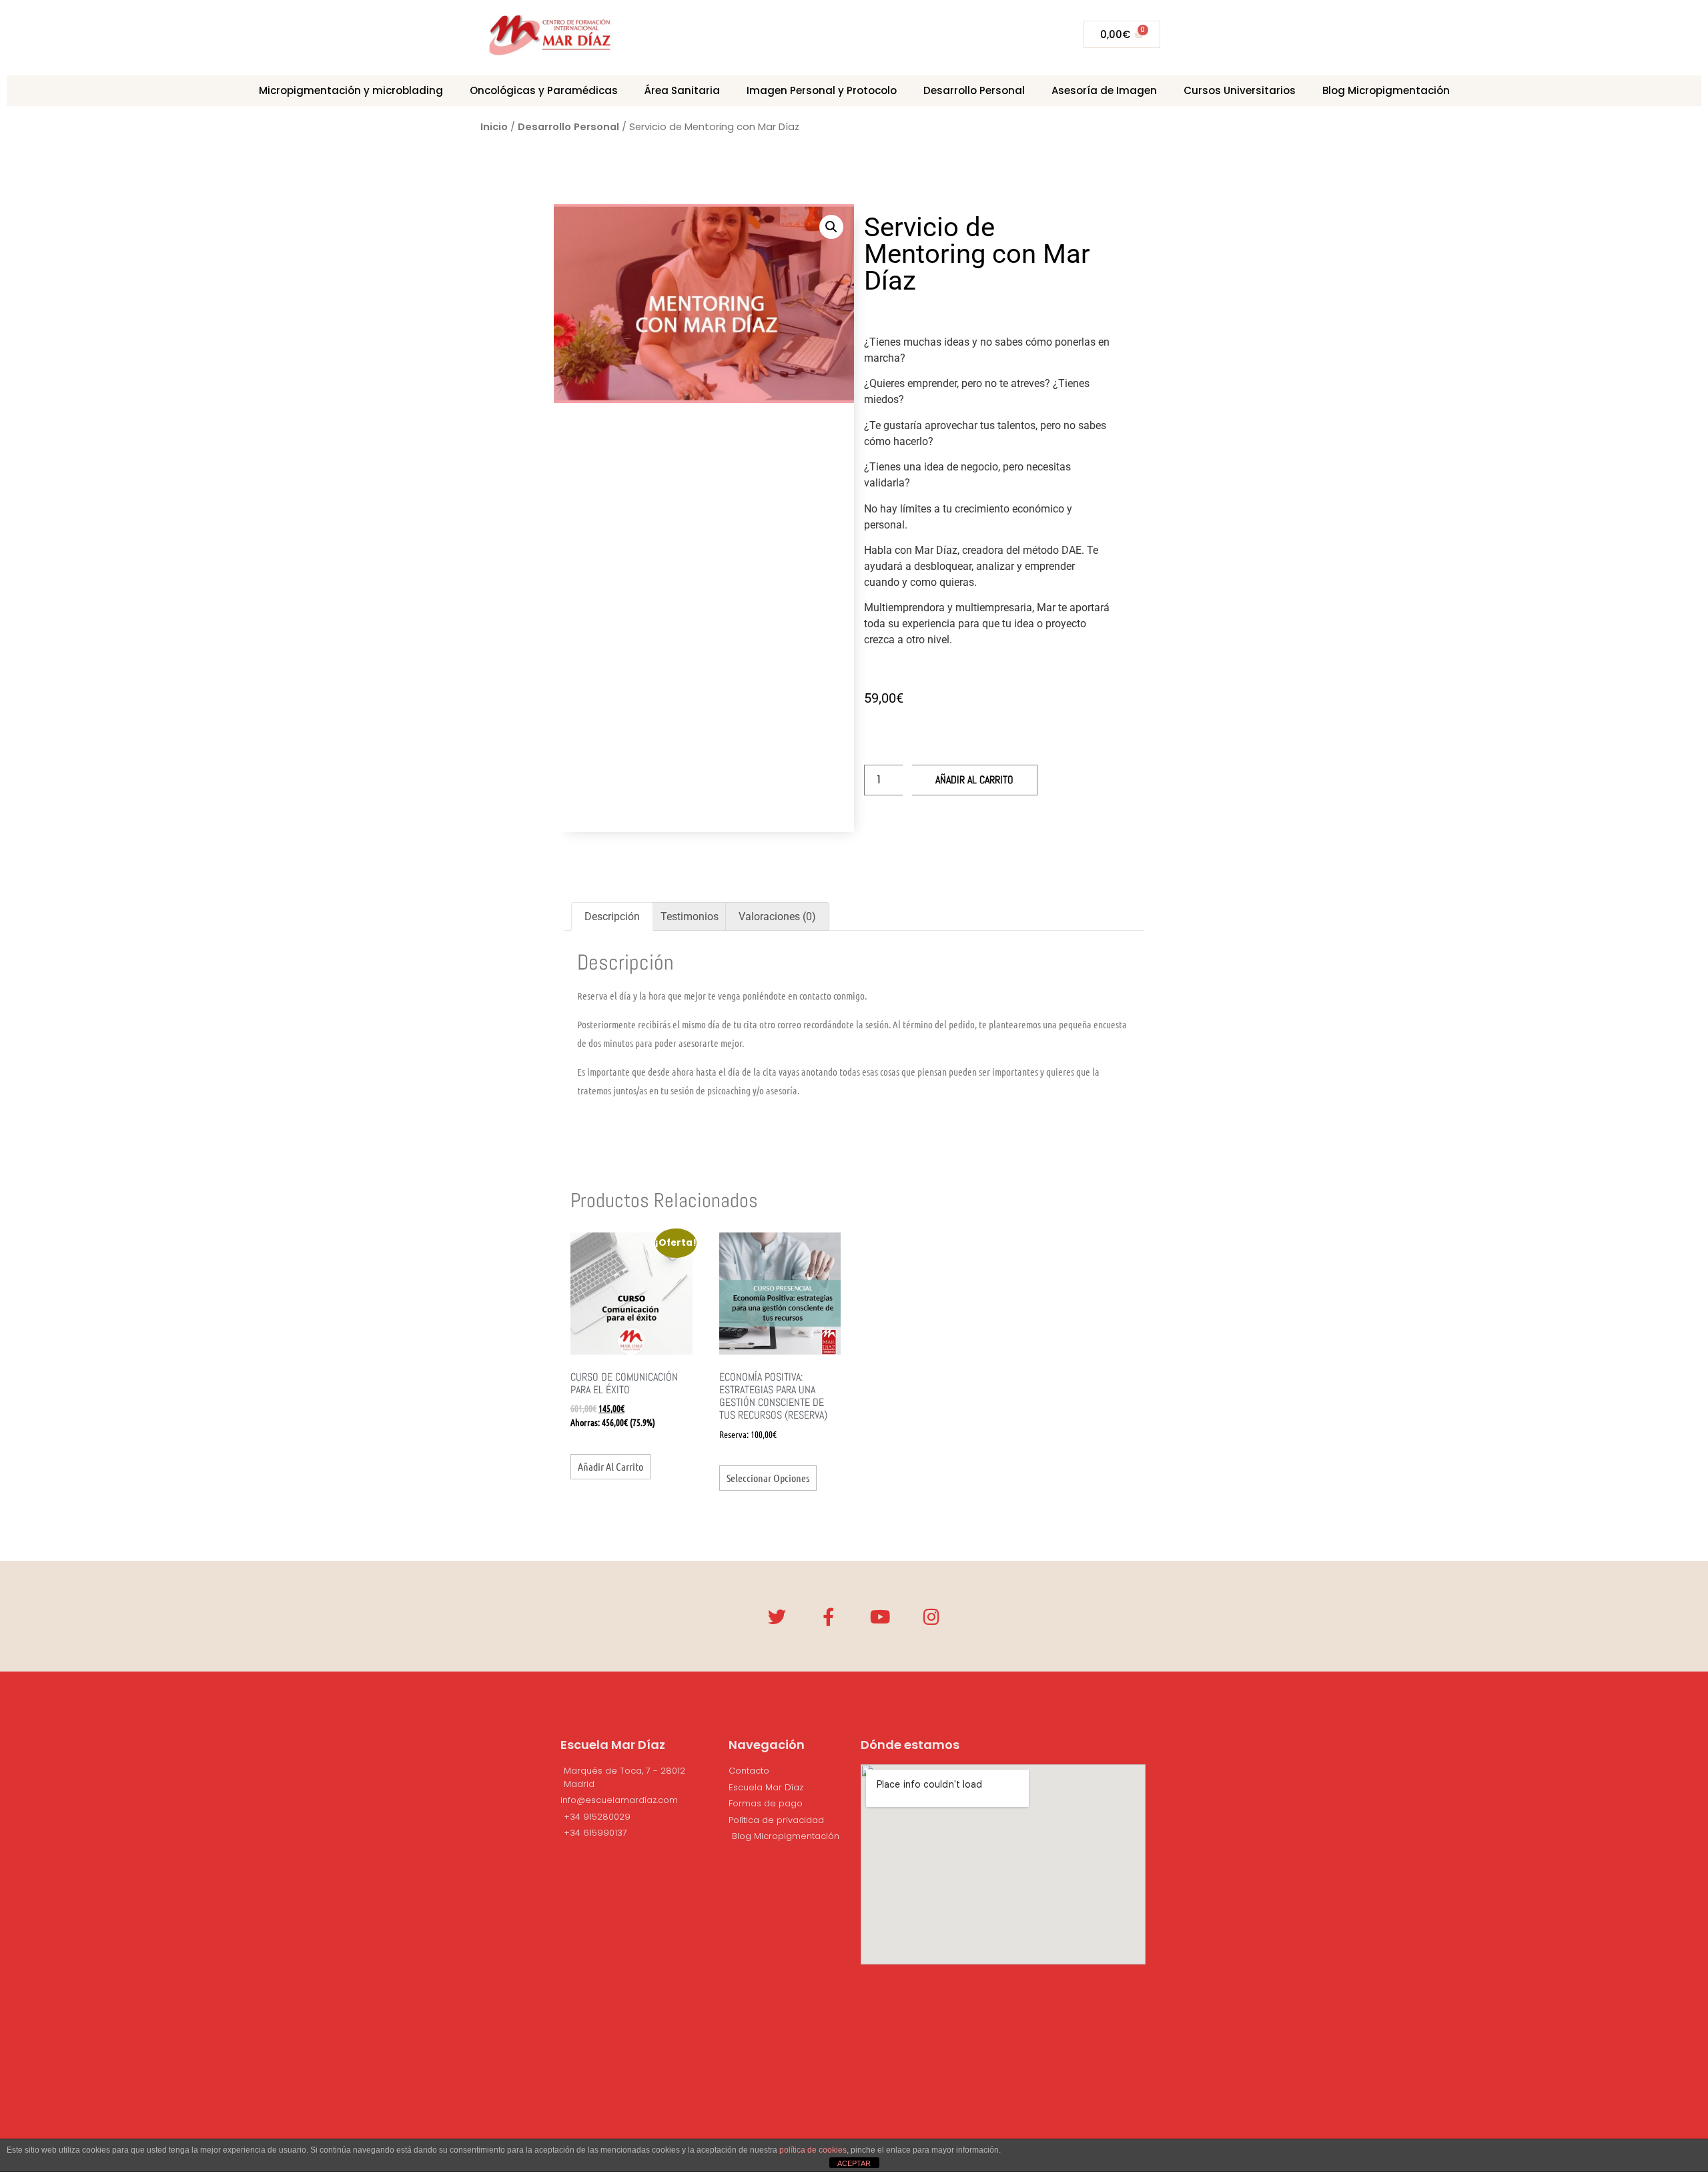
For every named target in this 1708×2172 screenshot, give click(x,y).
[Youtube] (880, 1616)
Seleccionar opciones (768, 1478)
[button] (831, 227)
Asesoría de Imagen (1104, 90)
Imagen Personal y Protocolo (822, 90)
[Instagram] (931, 1616)
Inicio (494, 127)
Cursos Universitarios (1240, 90)
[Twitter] (777, 1616)
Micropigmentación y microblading (351, 90)
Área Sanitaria (682, 90)
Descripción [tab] (612, 917)
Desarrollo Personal (974, 90)
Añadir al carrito (974, 780)
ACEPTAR (854, 2163)
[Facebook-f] (828, 1616)
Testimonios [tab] (690, 917)
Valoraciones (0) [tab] (777, 917)
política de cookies (813, 2150)
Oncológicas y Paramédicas (544, 90)
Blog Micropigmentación (1386, 90)
